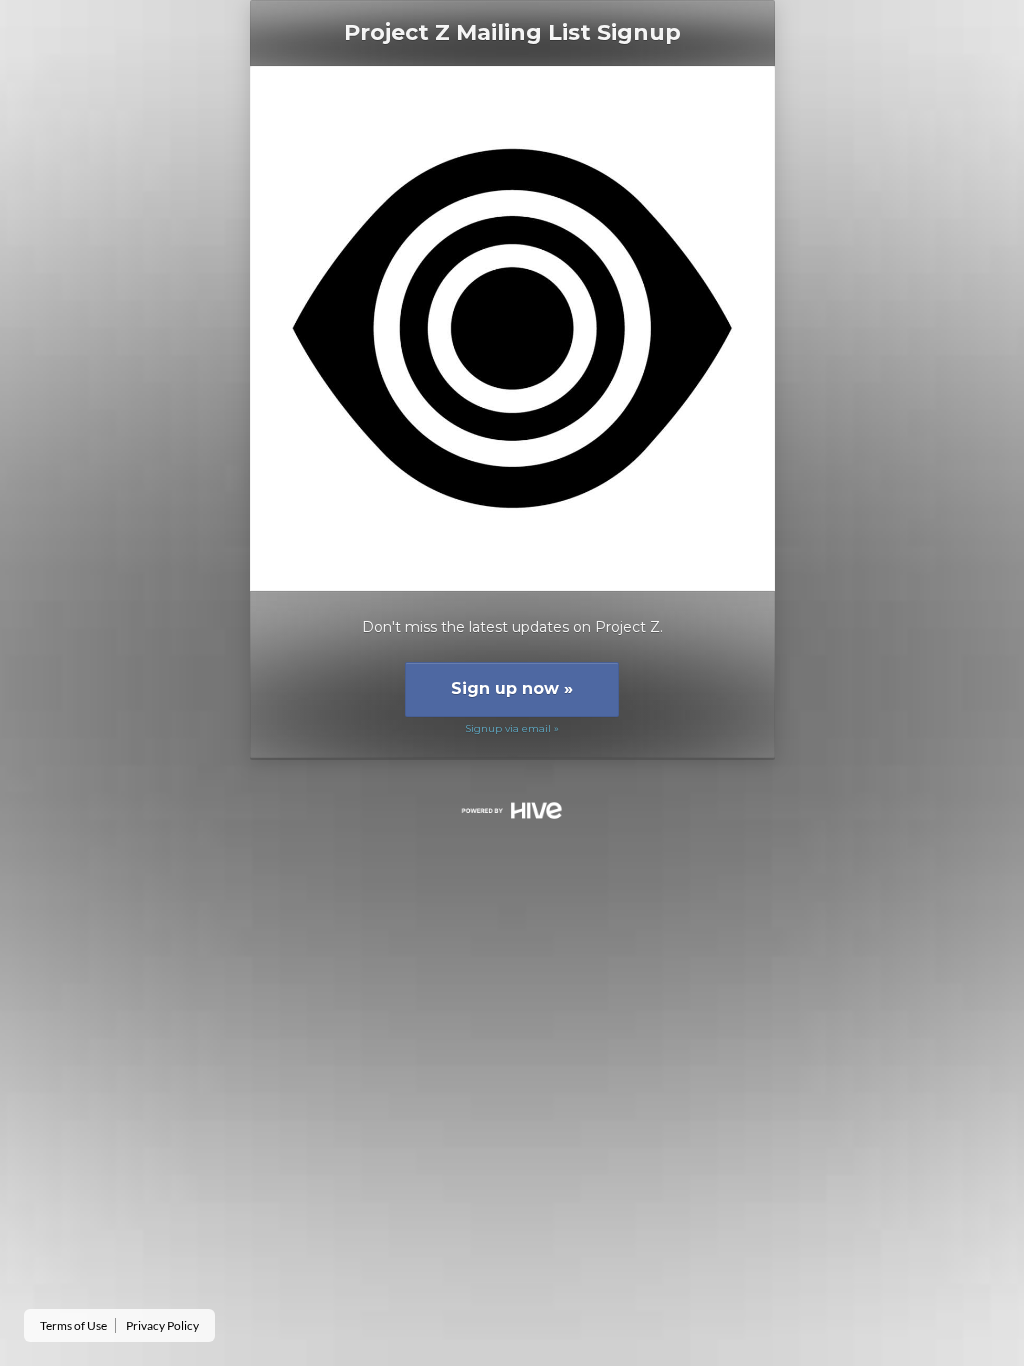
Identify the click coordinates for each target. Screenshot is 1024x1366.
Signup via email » (512, 728)
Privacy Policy (162, 1325)
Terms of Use (73, 1325)
